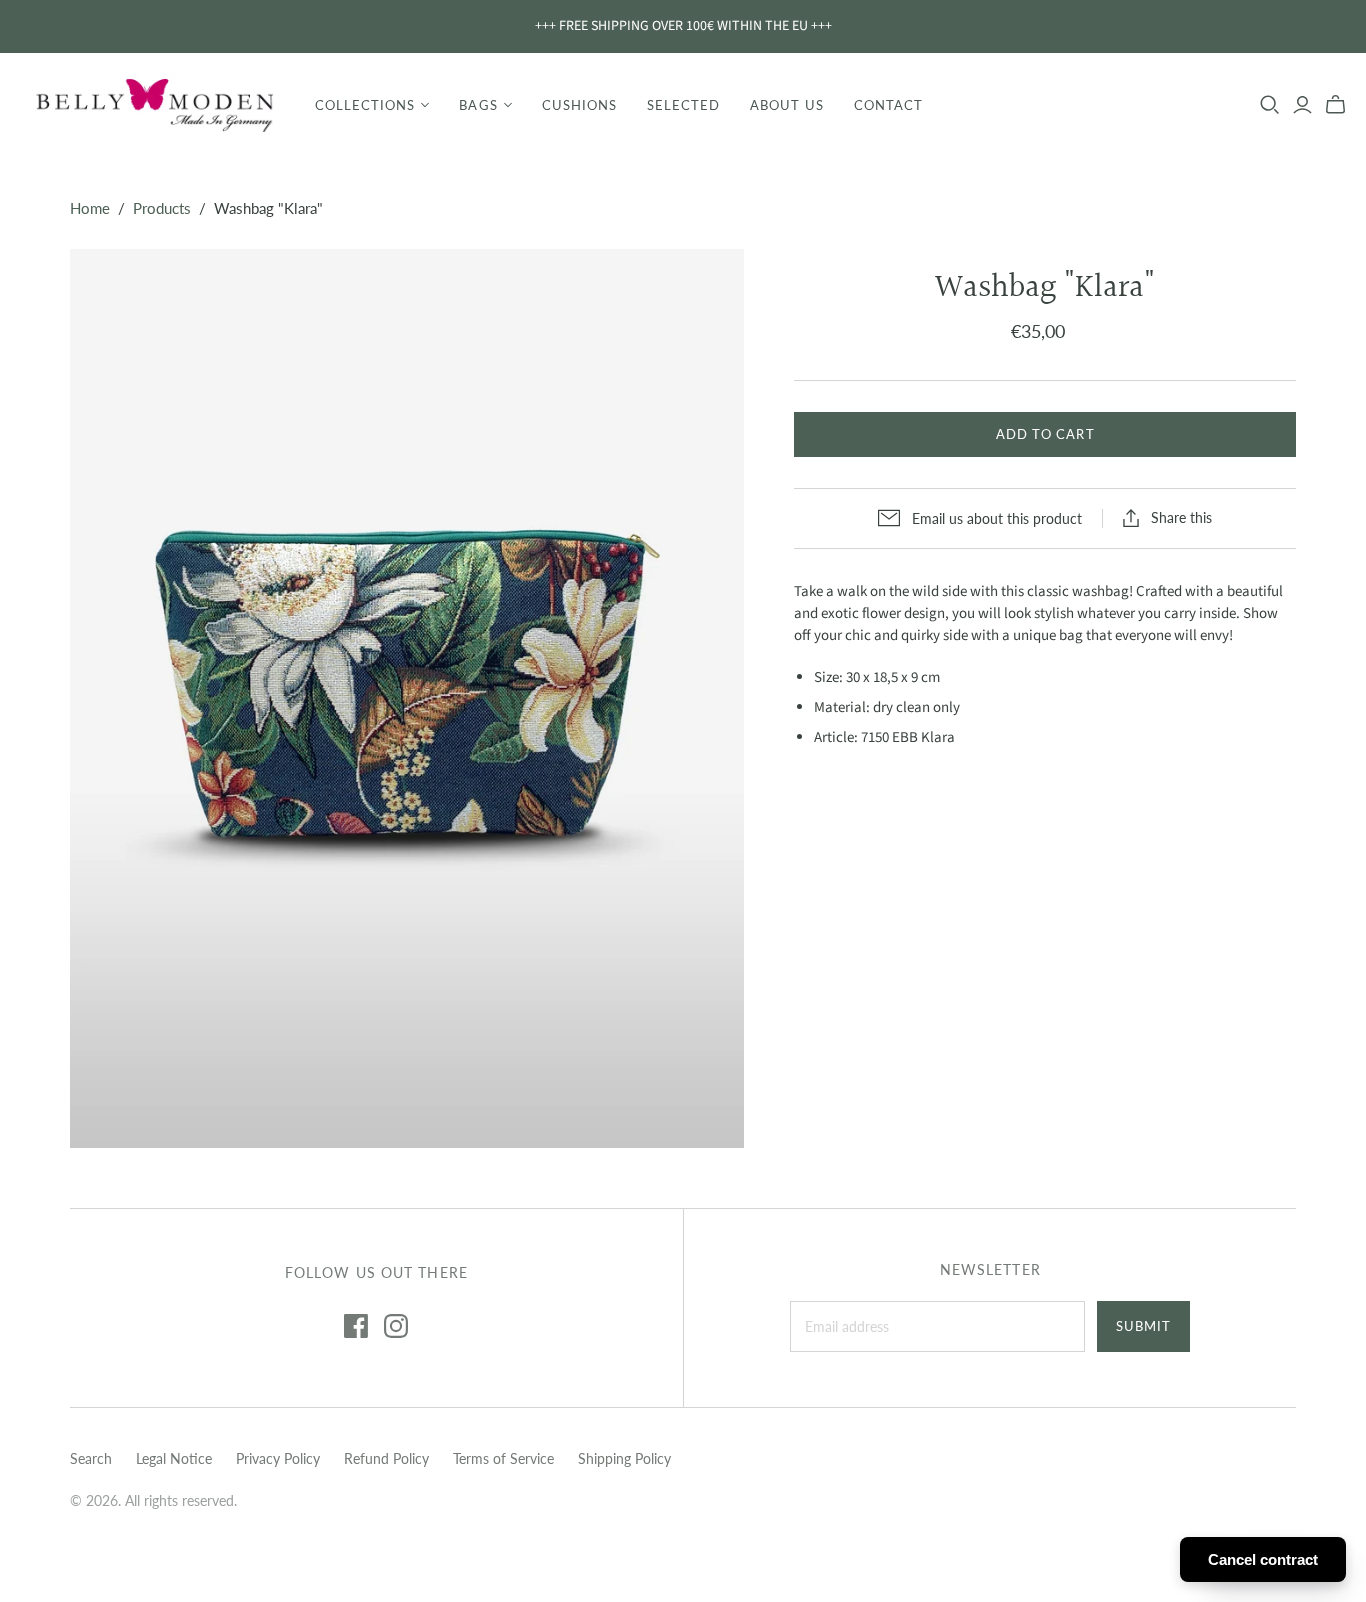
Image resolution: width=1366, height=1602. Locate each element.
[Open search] (1270, 105)
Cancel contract (1263, 1559)
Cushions (579, 105)
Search (91, 1458)
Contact (888, 105)
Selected (683, 105)
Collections (365, 105)
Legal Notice (174, 1458)
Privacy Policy (278, 1458)
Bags (478, 105)
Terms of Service (503, 1458)
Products (162, 208)
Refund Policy (386, 1458)
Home (90, 208)
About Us (786, 105)
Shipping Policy (624, 1458)
